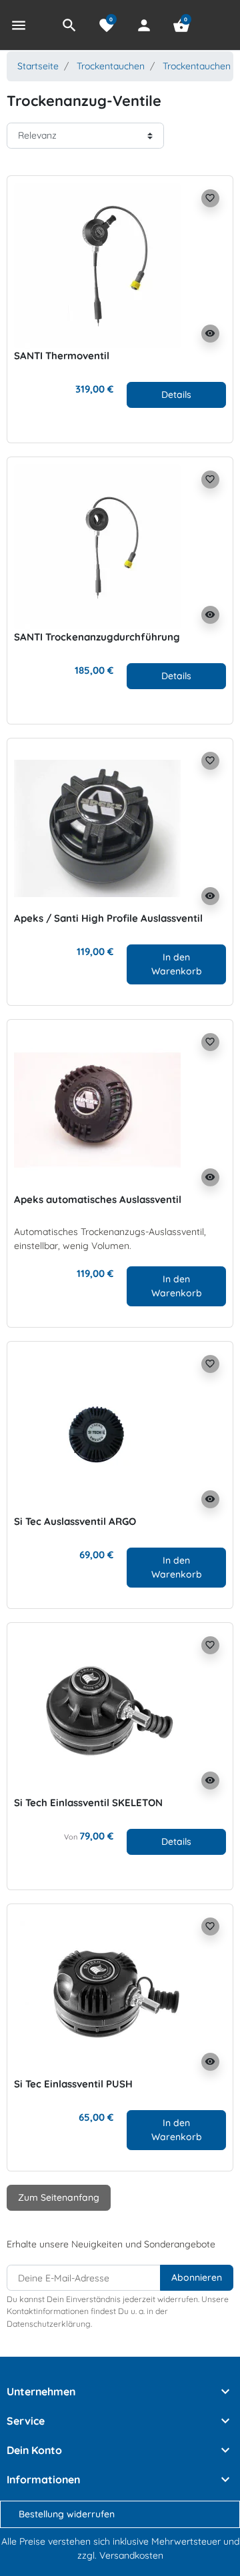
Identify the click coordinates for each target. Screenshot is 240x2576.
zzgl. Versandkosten (120, 2555)
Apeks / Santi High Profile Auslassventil (108, 918)
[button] (69, 25)
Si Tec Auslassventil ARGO (75, 1521)
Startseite (38, 66)
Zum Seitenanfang (59, 2197)
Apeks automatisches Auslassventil (98, 1199)
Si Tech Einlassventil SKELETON (88, 1803)
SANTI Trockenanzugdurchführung (97, 637)
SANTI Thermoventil (62, 356)
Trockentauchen (111, 66)
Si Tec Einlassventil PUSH (73, 2084)
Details (176, 394)
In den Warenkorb (177, 964)
